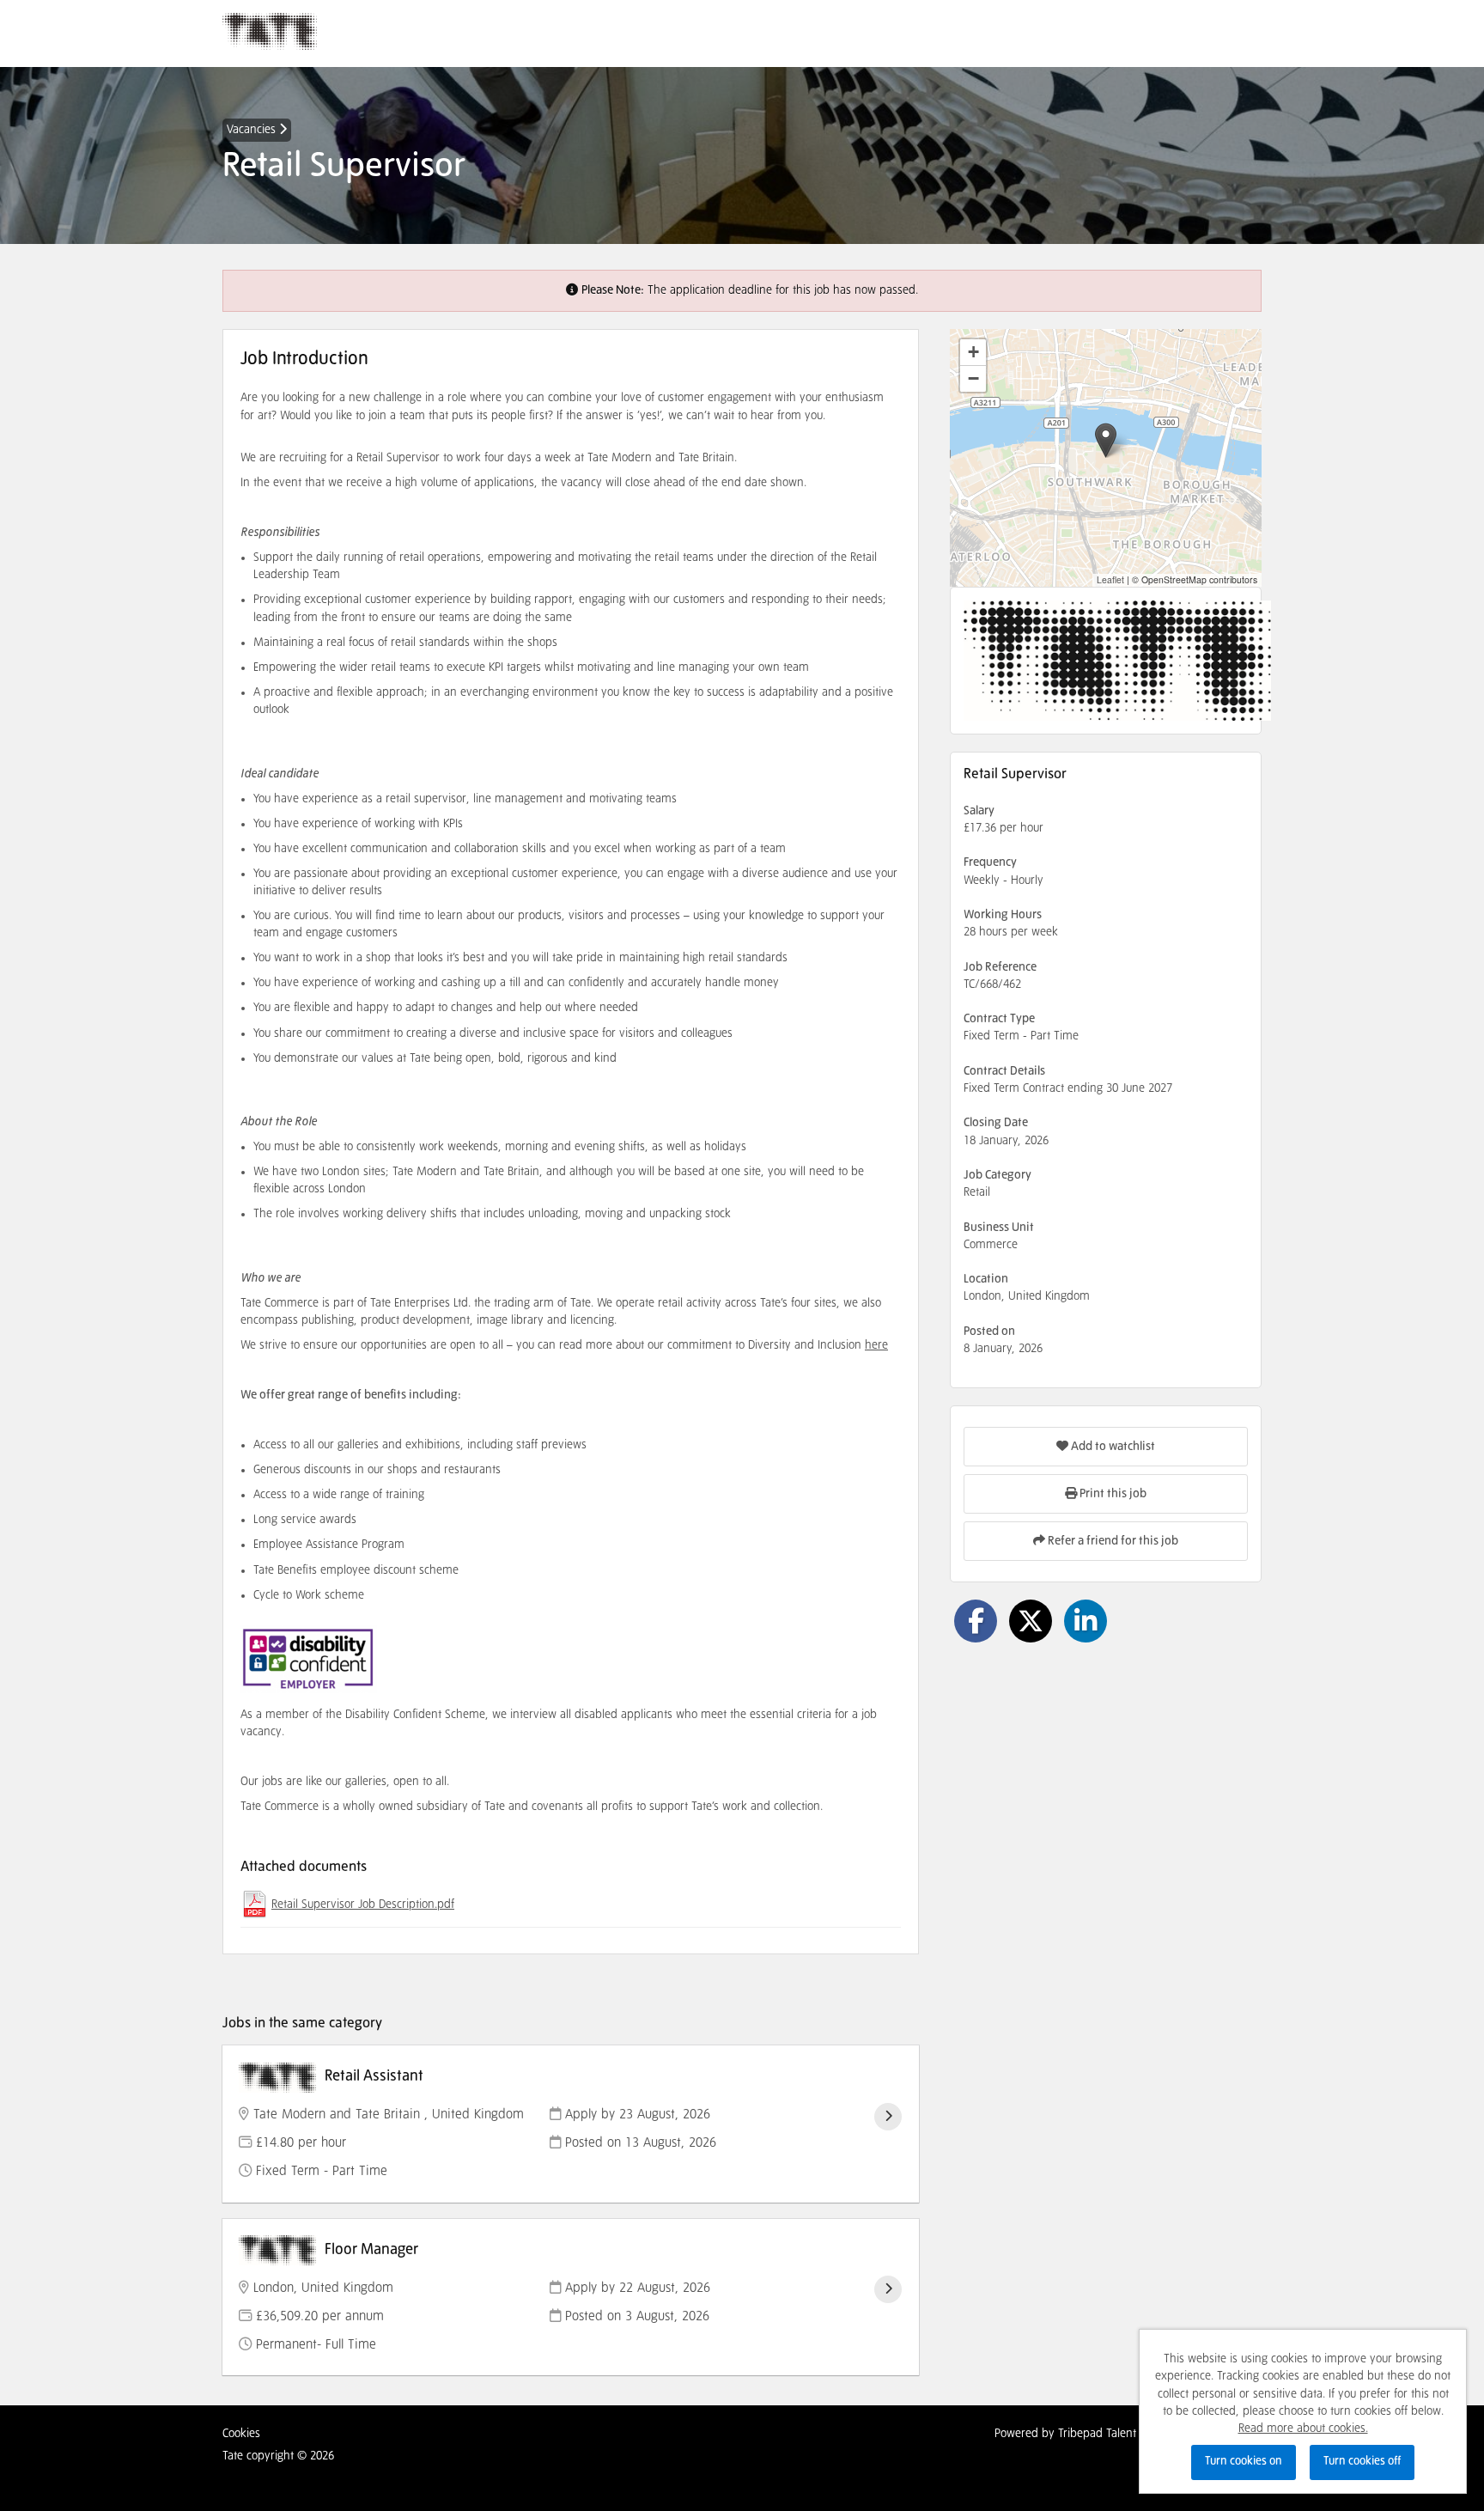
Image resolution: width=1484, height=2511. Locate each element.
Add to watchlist (1112, 1447)
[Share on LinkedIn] (1086, 1621)
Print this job (1112, 1494)
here (876, 1345)
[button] (1106, 440)
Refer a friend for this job (1112, 1541)
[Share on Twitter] (1031, 1621)
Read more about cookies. (1303, 2429)
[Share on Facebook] (976, 1621)
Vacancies (253, 130)
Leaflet (1110, 579)
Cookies (241, 2434)
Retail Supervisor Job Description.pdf (363, 1905)
